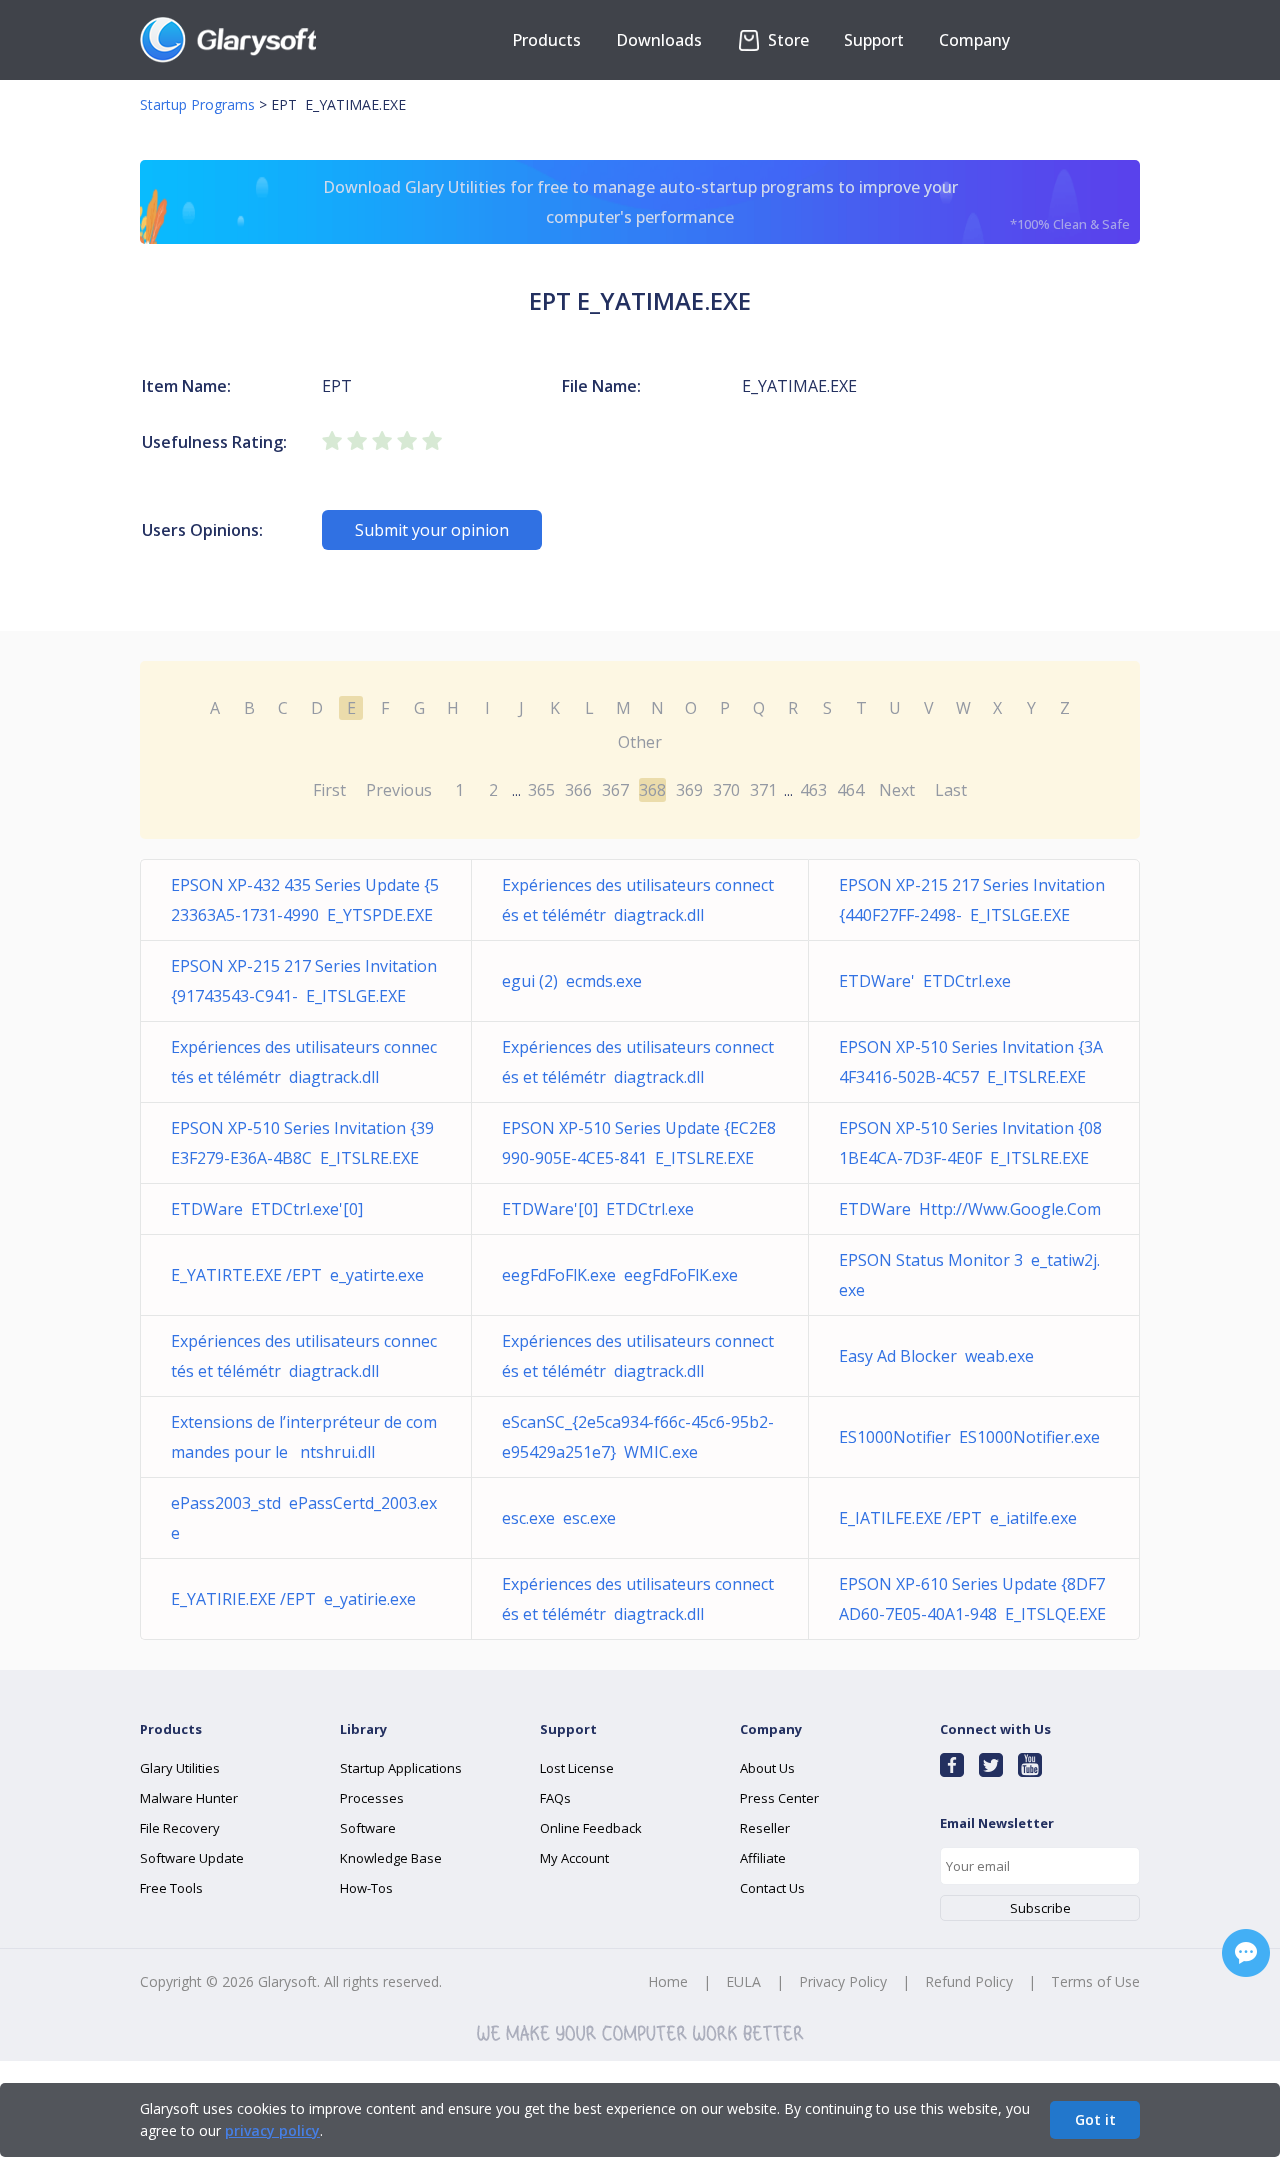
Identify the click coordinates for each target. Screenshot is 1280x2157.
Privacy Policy (843, 1981)
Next (897, 790)
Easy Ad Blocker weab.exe (936, 1356)
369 (689, 790)
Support (874, 40)
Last (951, 790)
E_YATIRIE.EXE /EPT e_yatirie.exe (293, 1599)
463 (813, 790)
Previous (399, 790)
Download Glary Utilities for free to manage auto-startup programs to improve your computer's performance (727, 204)
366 (578, 790)
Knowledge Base (391, 1858)
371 (763, 790)
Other (640, 742)
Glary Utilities (180, 1768)
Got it (1095, 2119)
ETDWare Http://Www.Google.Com (970, 1209)
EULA (743, 1981)
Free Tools (171, 1888)
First (329, 790)
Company (974, 40)
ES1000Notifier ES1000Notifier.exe (969, 1437)
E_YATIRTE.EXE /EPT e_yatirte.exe (297, 1275)
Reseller (765, 1828)
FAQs (555, 1798)
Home (668, 1981)
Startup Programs (197, 104)
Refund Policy (969, 1981)
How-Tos (366, 1888)
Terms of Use (1095, 1981)
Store (786, 40)
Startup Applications (401, 1768)
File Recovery (180, 1828)
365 (541, 790)
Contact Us (772, 1888)
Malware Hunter (189, 1798)
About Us (767, 1768)
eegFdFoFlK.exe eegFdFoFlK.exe (620, 1275)
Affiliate (763, 1858)
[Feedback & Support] (1246, 1953)
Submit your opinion (432, 530)
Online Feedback (591, 1828)
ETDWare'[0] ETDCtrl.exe (598, 1209)
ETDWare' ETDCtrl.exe (925, 981)
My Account (574, 1858)
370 (726, 790)
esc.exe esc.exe (559, 1518)
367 (615, 790)
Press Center (779, 1798)
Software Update (192, 1858)
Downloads (659, 40)
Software (368, 1828)
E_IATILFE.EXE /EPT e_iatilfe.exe (958, 1518)
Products (546, 40)
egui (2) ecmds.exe (572, 981)
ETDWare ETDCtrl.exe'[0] (267, 1209)
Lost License (577, 1768)
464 (850, 790)
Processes (372, 1798)
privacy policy (272, 2130)
